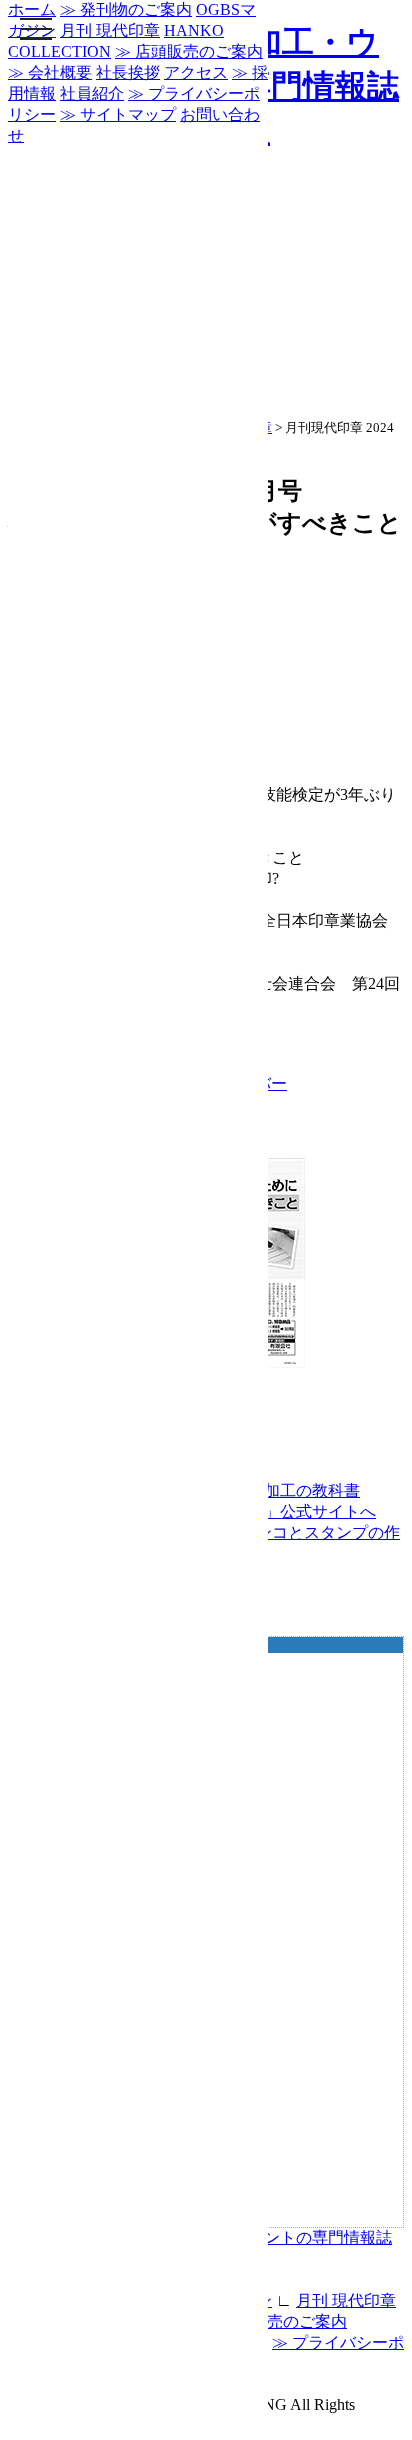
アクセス (196, 72)
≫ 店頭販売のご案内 (273, 2321)
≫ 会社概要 (50, 72)
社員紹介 (92, 93)
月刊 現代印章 (346, 2300)
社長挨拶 (128, 72)
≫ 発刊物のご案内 (126, 9)
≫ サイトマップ (118, 114)
